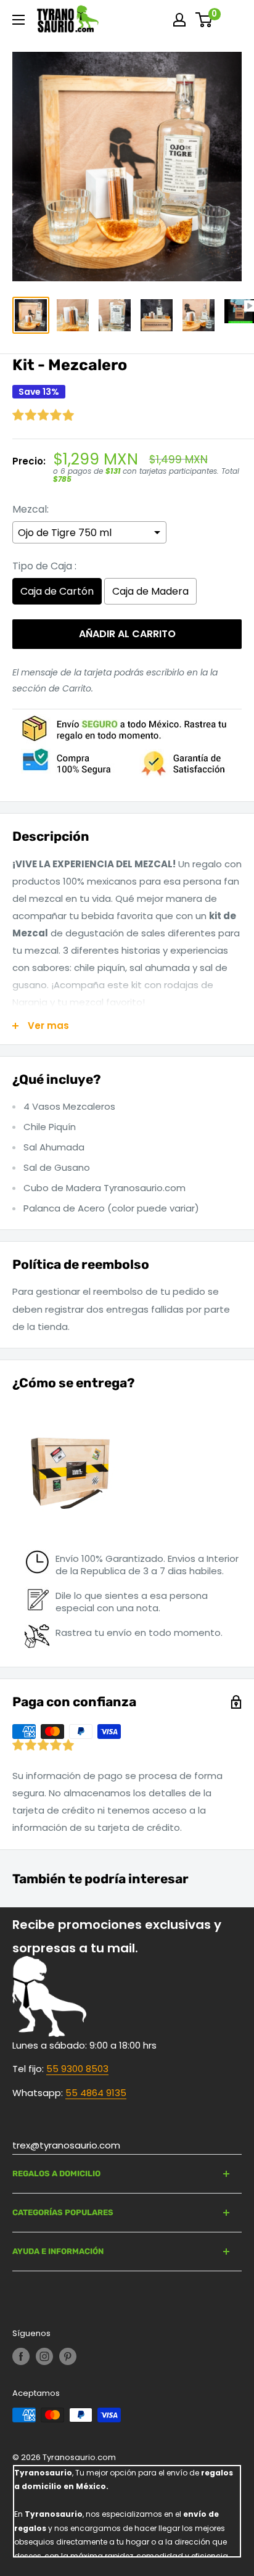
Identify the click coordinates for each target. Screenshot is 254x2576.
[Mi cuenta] (179, 20)
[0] (204, 20)
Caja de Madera (150, 591)
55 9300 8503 (77, 2069)
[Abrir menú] (18, 20)
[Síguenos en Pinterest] (68, 2356)
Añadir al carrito (127, 634)
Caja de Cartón (57, 591)
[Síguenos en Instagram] (44, 2356)
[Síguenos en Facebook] (21, 2356)
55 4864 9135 (96, 2093)
